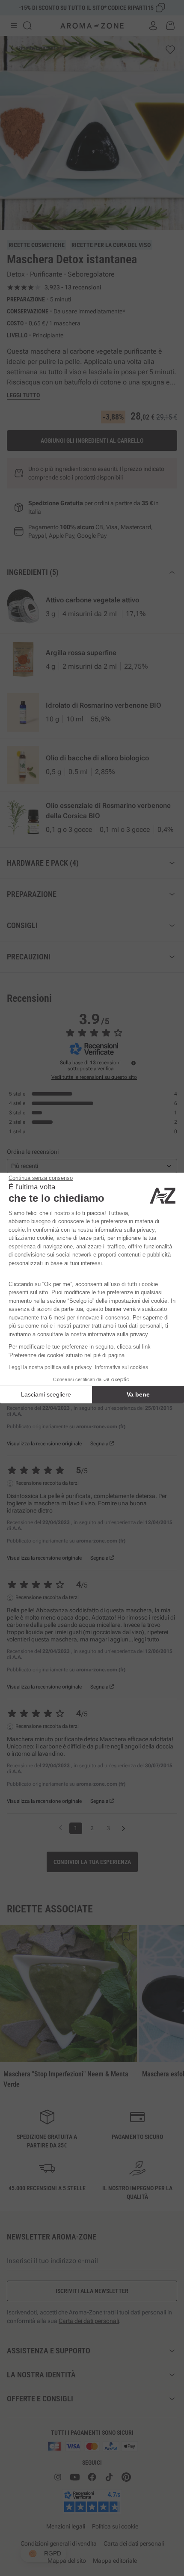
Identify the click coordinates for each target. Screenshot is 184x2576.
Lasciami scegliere (46, 1394)
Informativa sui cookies (122, 1367)
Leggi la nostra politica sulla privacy (50, 1367)
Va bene (138, 1394)
